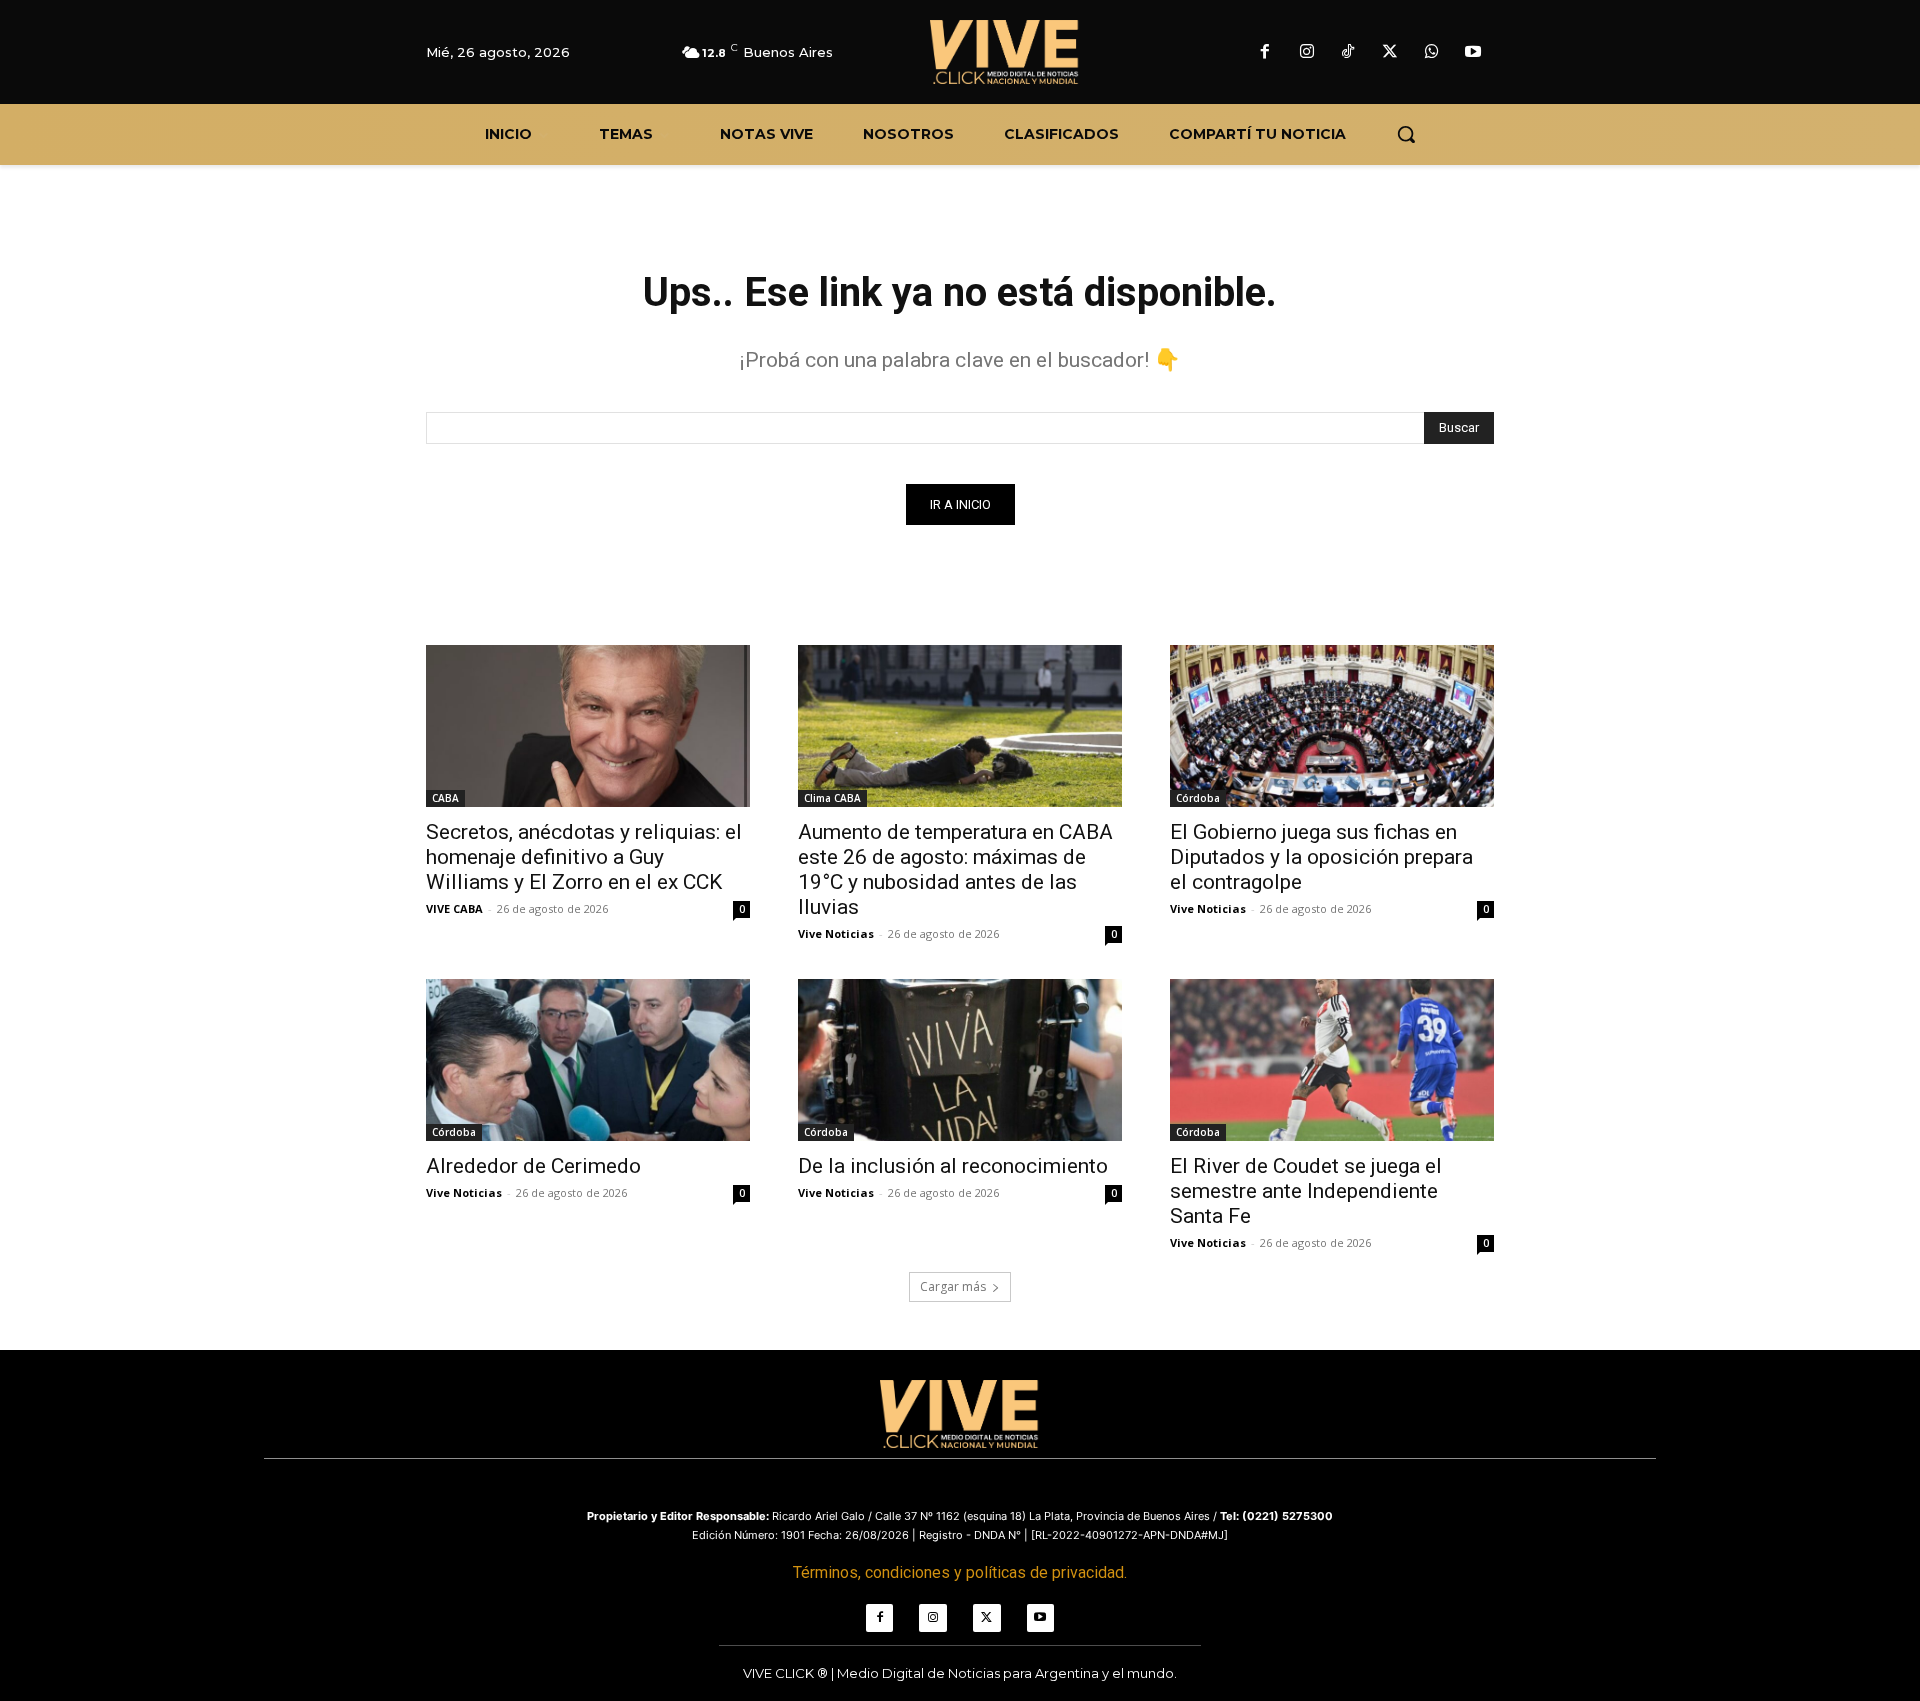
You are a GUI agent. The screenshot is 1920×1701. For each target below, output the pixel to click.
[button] (1406, 134)
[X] (1390, 53)
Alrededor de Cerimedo (533, 1166)
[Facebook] (1265, 53)
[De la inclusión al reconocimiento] (960, 1060)
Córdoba (1198, 798)
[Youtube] (1473, 53)
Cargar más (953, 1286)
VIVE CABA (454, 908)
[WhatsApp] (1432, 53)
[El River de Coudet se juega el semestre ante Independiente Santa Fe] (1332, 1060)
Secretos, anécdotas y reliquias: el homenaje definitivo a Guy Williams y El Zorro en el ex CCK (584, 857)
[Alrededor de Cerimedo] (588, 1060)
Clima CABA (832, 798)
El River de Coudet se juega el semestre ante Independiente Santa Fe (1306, 1191)
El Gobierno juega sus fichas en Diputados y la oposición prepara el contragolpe (1321, 857)
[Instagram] (1307, 53)
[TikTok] (1349, 53)
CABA (445, 798)
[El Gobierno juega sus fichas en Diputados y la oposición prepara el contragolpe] (1332, 726)
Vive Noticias (836, 933)
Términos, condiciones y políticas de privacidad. (960, 1572)
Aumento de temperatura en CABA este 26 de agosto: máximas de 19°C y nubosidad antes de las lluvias (955, 869)
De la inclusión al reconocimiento (953, 1166)
